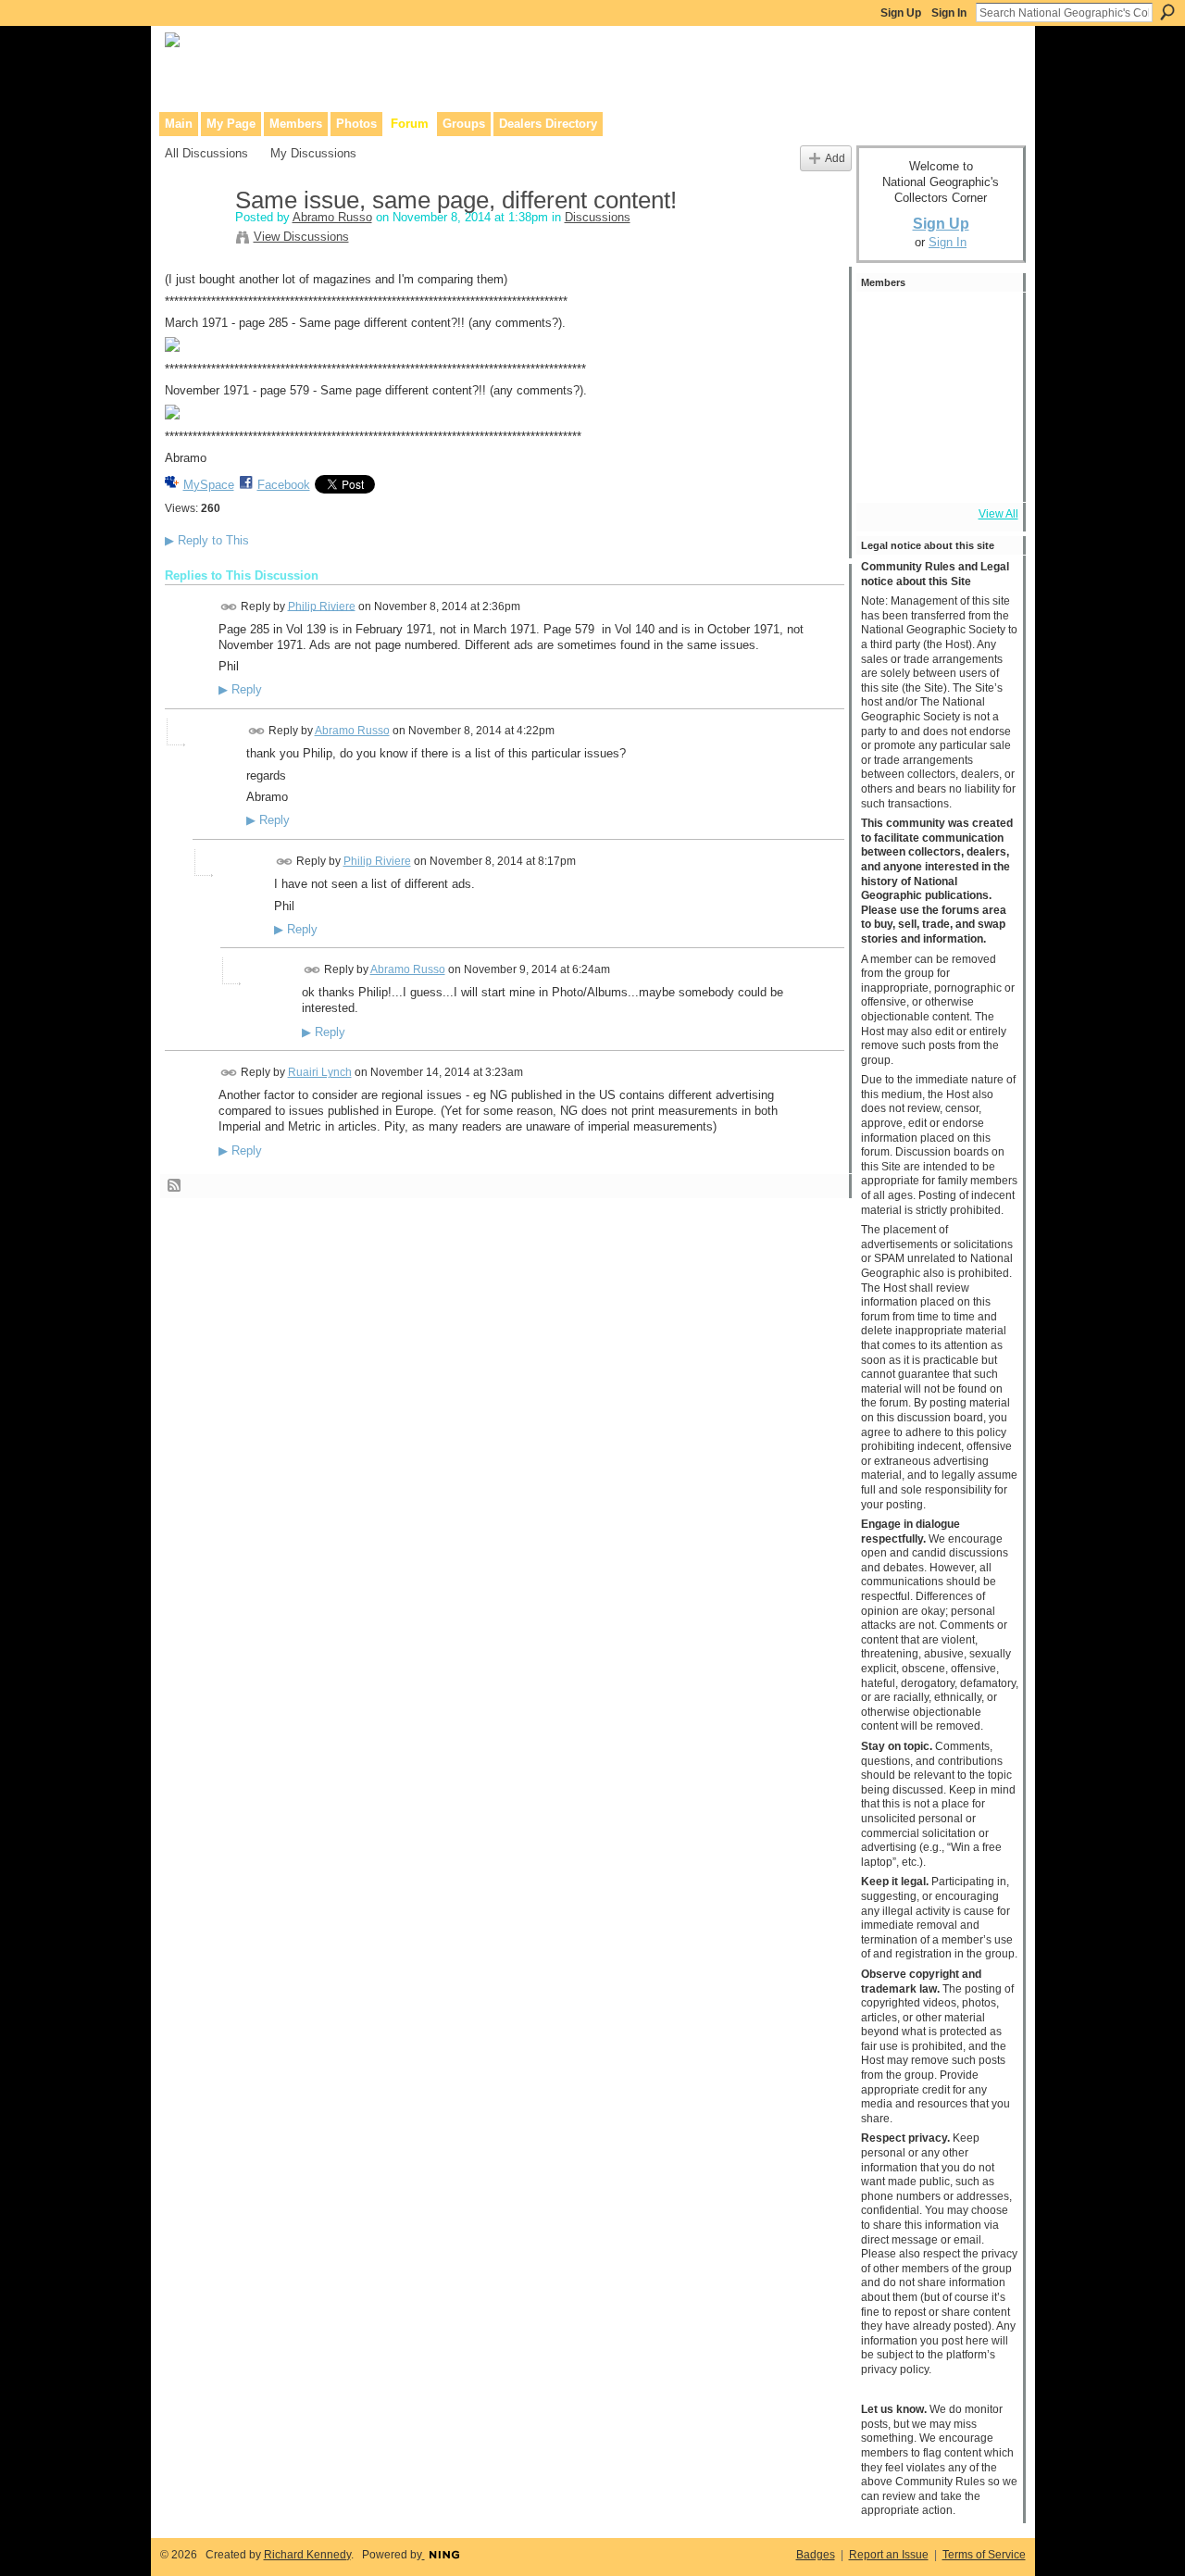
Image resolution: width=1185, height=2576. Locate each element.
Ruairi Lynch (320, 1072)
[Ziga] (936, 322)
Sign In (949, 13)
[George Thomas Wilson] (886, 322)
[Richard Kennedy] (986, 372)
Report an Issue (889, 2555)
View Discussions (301, 237)
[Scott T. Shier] (986, 322)
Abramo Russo (332, 217)
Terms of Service (984, 2555)
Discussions (598, 217)
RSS (175, 1186)
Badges (816, 2555)
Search (1167, 12)
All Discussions (206, 153)
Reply (240, 690)
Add (835, 158)
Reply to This (207, 540)
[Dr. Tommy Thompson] (986, 472)
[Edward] (936, 472)
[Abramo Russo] (194, 240)
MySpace (209, 485)
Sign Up (901, 13)
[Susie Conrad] (986, 422)
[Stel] (886, 372)
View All (998, 514)
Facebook (284, 485)
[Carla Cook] (886, 422)
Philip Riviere (322, 606)
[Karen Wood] (886, 472)
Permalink (229, 607)
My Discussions (313, 153)
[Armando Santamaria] (936, 422)
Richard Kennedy (307, 2555)
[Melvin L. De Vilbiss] (936, 372)
